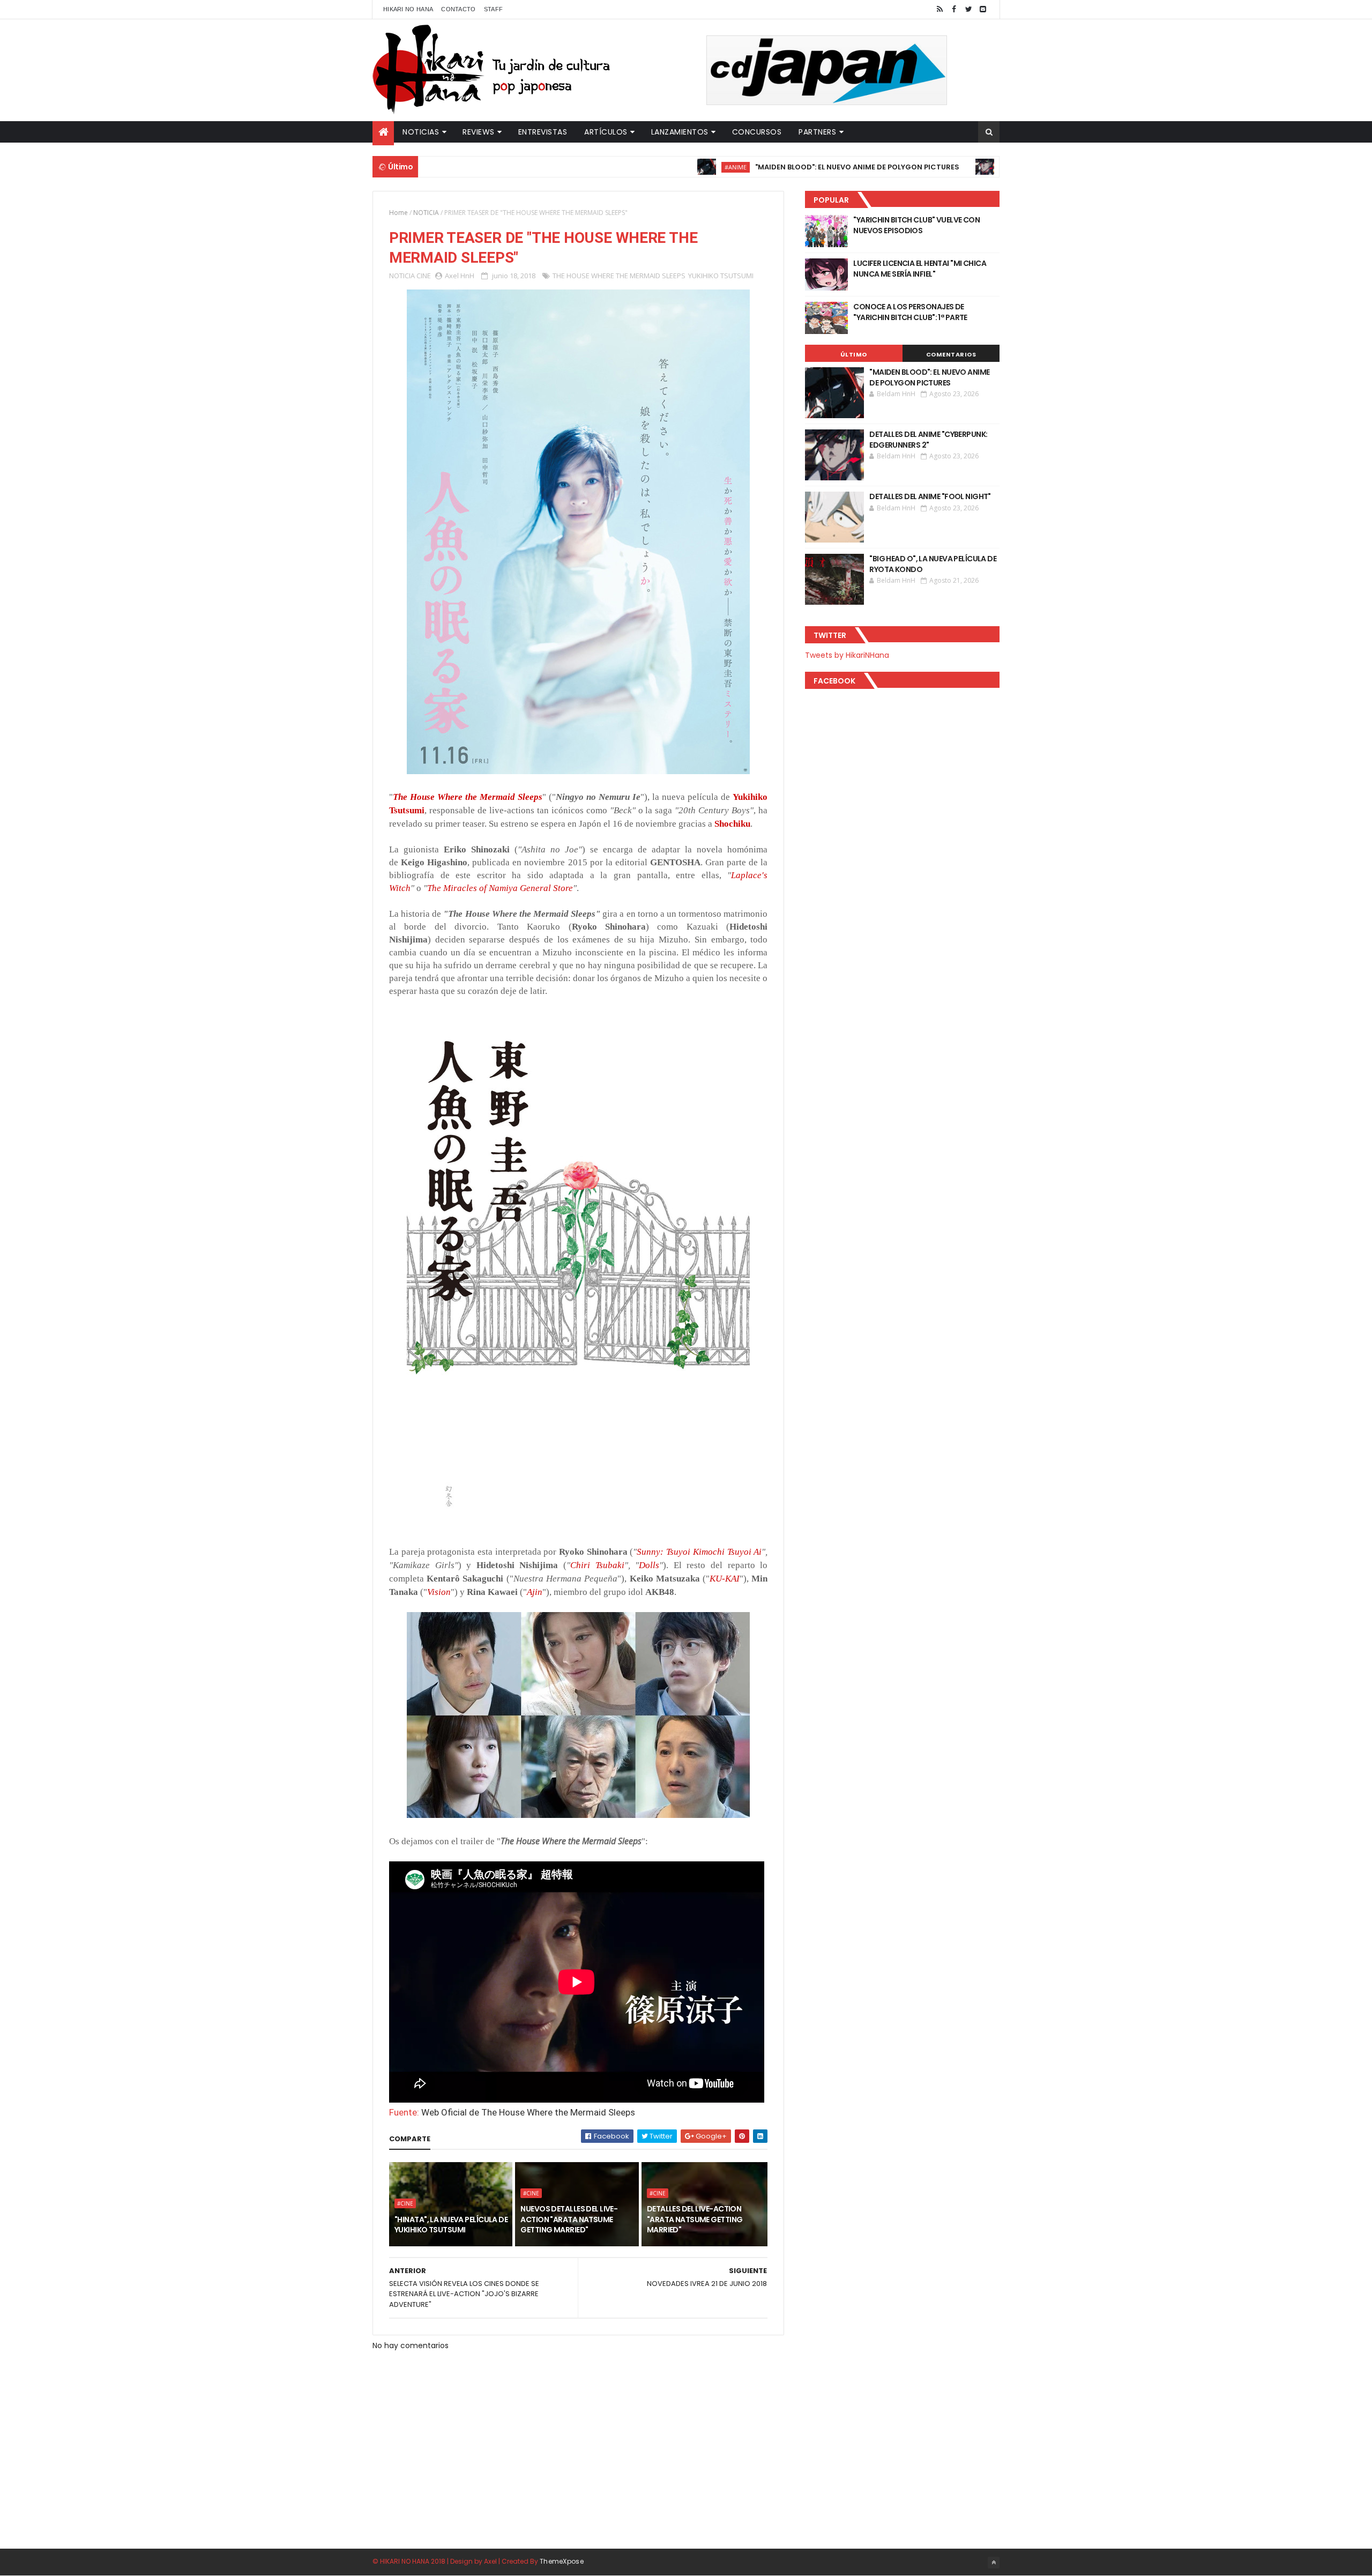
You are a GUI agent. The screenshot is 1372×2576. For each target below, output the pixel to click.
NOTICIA (426, 213)
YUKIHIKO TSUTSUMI (721, 276)
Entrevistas (543, 132)
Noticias (421, 132)
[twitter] (968, 9)
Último (854, 354)
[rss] (939, 9)
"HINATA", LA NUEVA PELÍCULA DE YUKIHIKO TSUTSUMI (451, 2225)
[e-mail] (983, 9)
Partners (817, 132)
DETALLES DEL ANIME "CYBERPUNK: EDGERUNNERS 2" (928, 440)
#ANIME (643, 167)
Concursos (757, 132)
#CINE (405, 2203)
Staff (494, 9)
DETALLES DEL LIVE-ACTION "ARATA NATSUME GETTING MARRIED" (695, 2219)
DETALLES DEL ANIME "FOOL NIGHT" (930, 496)
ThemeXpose (562, 2561)
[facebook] (954, 9)
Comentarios (951, 354)
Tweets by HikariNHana (847, 655)
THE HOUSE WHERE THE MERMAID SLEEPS (619, 276)
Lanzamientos (680, 132)
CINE (424, 276)
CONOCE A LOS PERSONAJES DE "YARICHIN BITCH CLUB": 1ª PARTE (910, 312)
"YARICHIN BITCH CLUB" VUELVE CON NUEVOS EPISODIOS (916, 225)
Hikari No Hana (408, 9)
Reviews (479, 132)
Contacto (458, 9)
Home (398, 213)
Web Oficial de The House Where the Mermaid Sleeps (528, 2112)
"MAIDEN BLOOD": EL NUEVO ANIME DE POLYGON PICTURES (765, 167)
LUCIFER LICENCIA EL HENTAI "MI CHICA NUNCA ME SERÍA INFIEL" (920, 269)
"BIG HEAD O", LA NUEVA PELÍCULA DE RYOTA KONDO (933, 564)
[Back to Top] (994, 2563)
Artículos (606, 132)
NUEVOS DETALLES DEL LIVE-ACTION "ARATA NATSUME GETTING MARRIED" (569, 2219)
